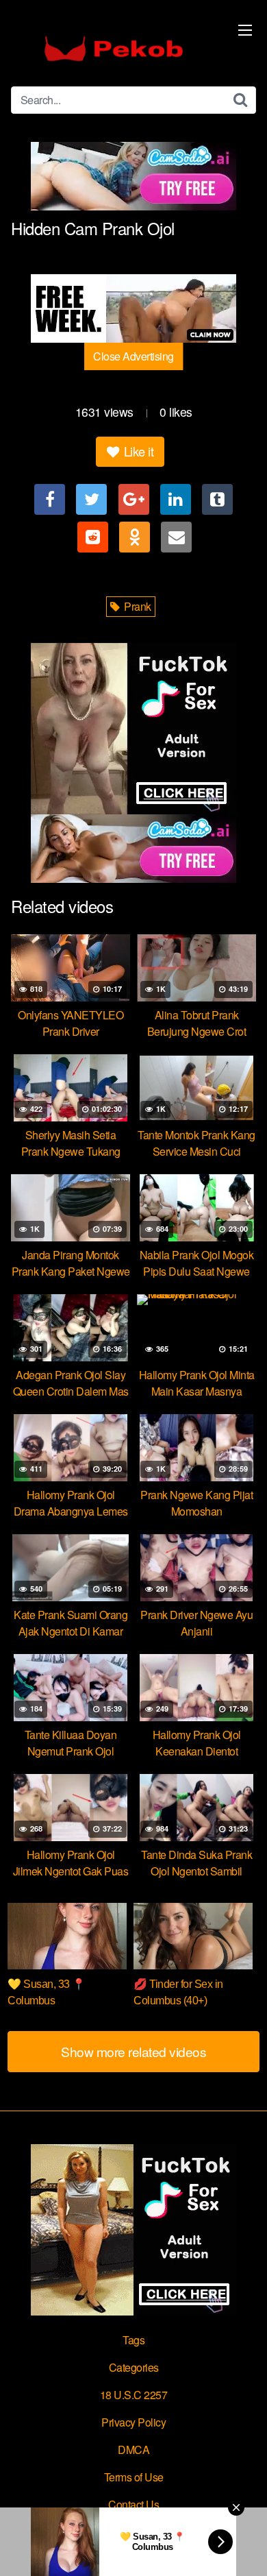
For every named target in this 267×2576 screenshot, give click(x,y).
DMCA (133, 2450)
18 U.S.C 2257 (134, 2395)
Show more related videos (133, 2051)
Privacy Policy (133, 2422)
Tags (133, 2340)
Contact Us (133, 2504)
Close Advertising (133, 356)
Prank (137, 606)
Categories (134, 2367)
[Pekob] (114, 49)
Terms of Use (134, 2477)
